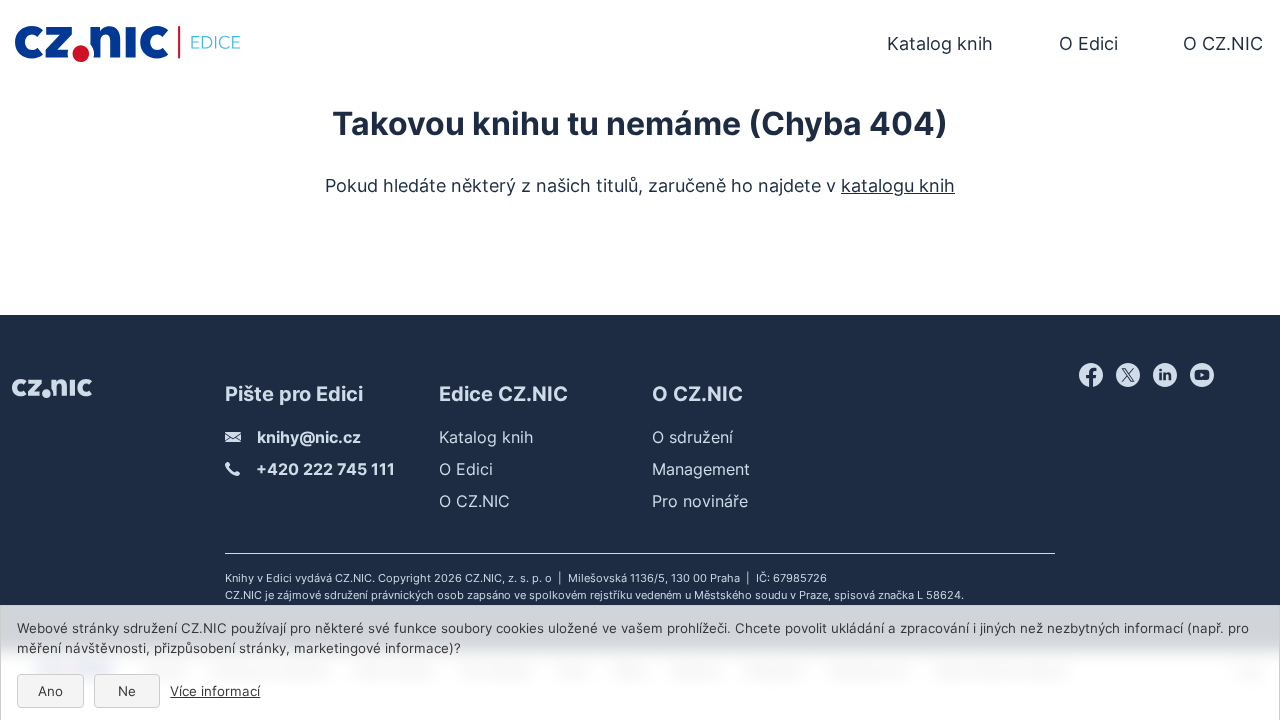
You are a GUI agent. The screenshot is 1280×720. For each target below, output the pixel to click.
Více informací (215, 691)
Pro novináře (700, 501)
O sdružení (692, 437)
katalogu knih (898, 185)
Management (701, 469)
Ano (50, 691)
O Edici (1088, 43)
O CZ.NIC (1223, 43)
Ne (127, 691)
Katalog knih (940, 43)
